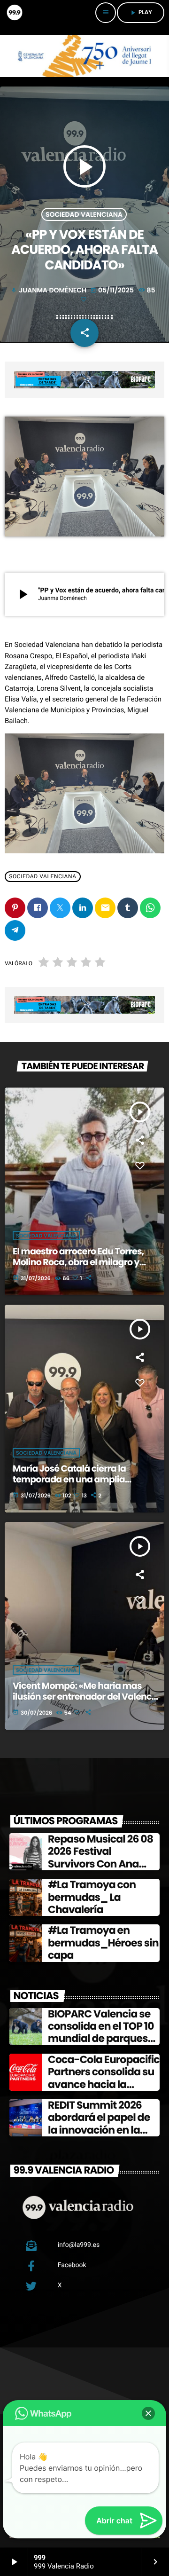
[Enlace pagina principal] (14, 13)
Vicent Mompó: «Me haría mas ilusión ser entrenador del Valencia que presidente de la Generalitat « (86, 1697)
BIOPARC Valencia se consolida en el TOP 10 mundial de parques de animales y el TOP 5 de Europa (102, 2039)
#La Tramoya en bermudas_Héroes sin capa (103, 1943)
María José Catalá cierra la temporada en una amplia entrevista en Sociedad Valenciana (69, 1485)
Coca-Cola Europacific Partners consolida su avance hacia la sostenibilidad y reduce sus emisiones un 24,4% (104, 2091)
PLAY (141, 12)
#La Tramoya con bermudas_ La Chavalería (92, 1897)
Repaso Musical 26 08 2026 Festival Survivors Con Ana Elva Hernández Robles (104, 1858)
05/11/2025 (113, 290)
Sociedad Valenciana (84, 214)
